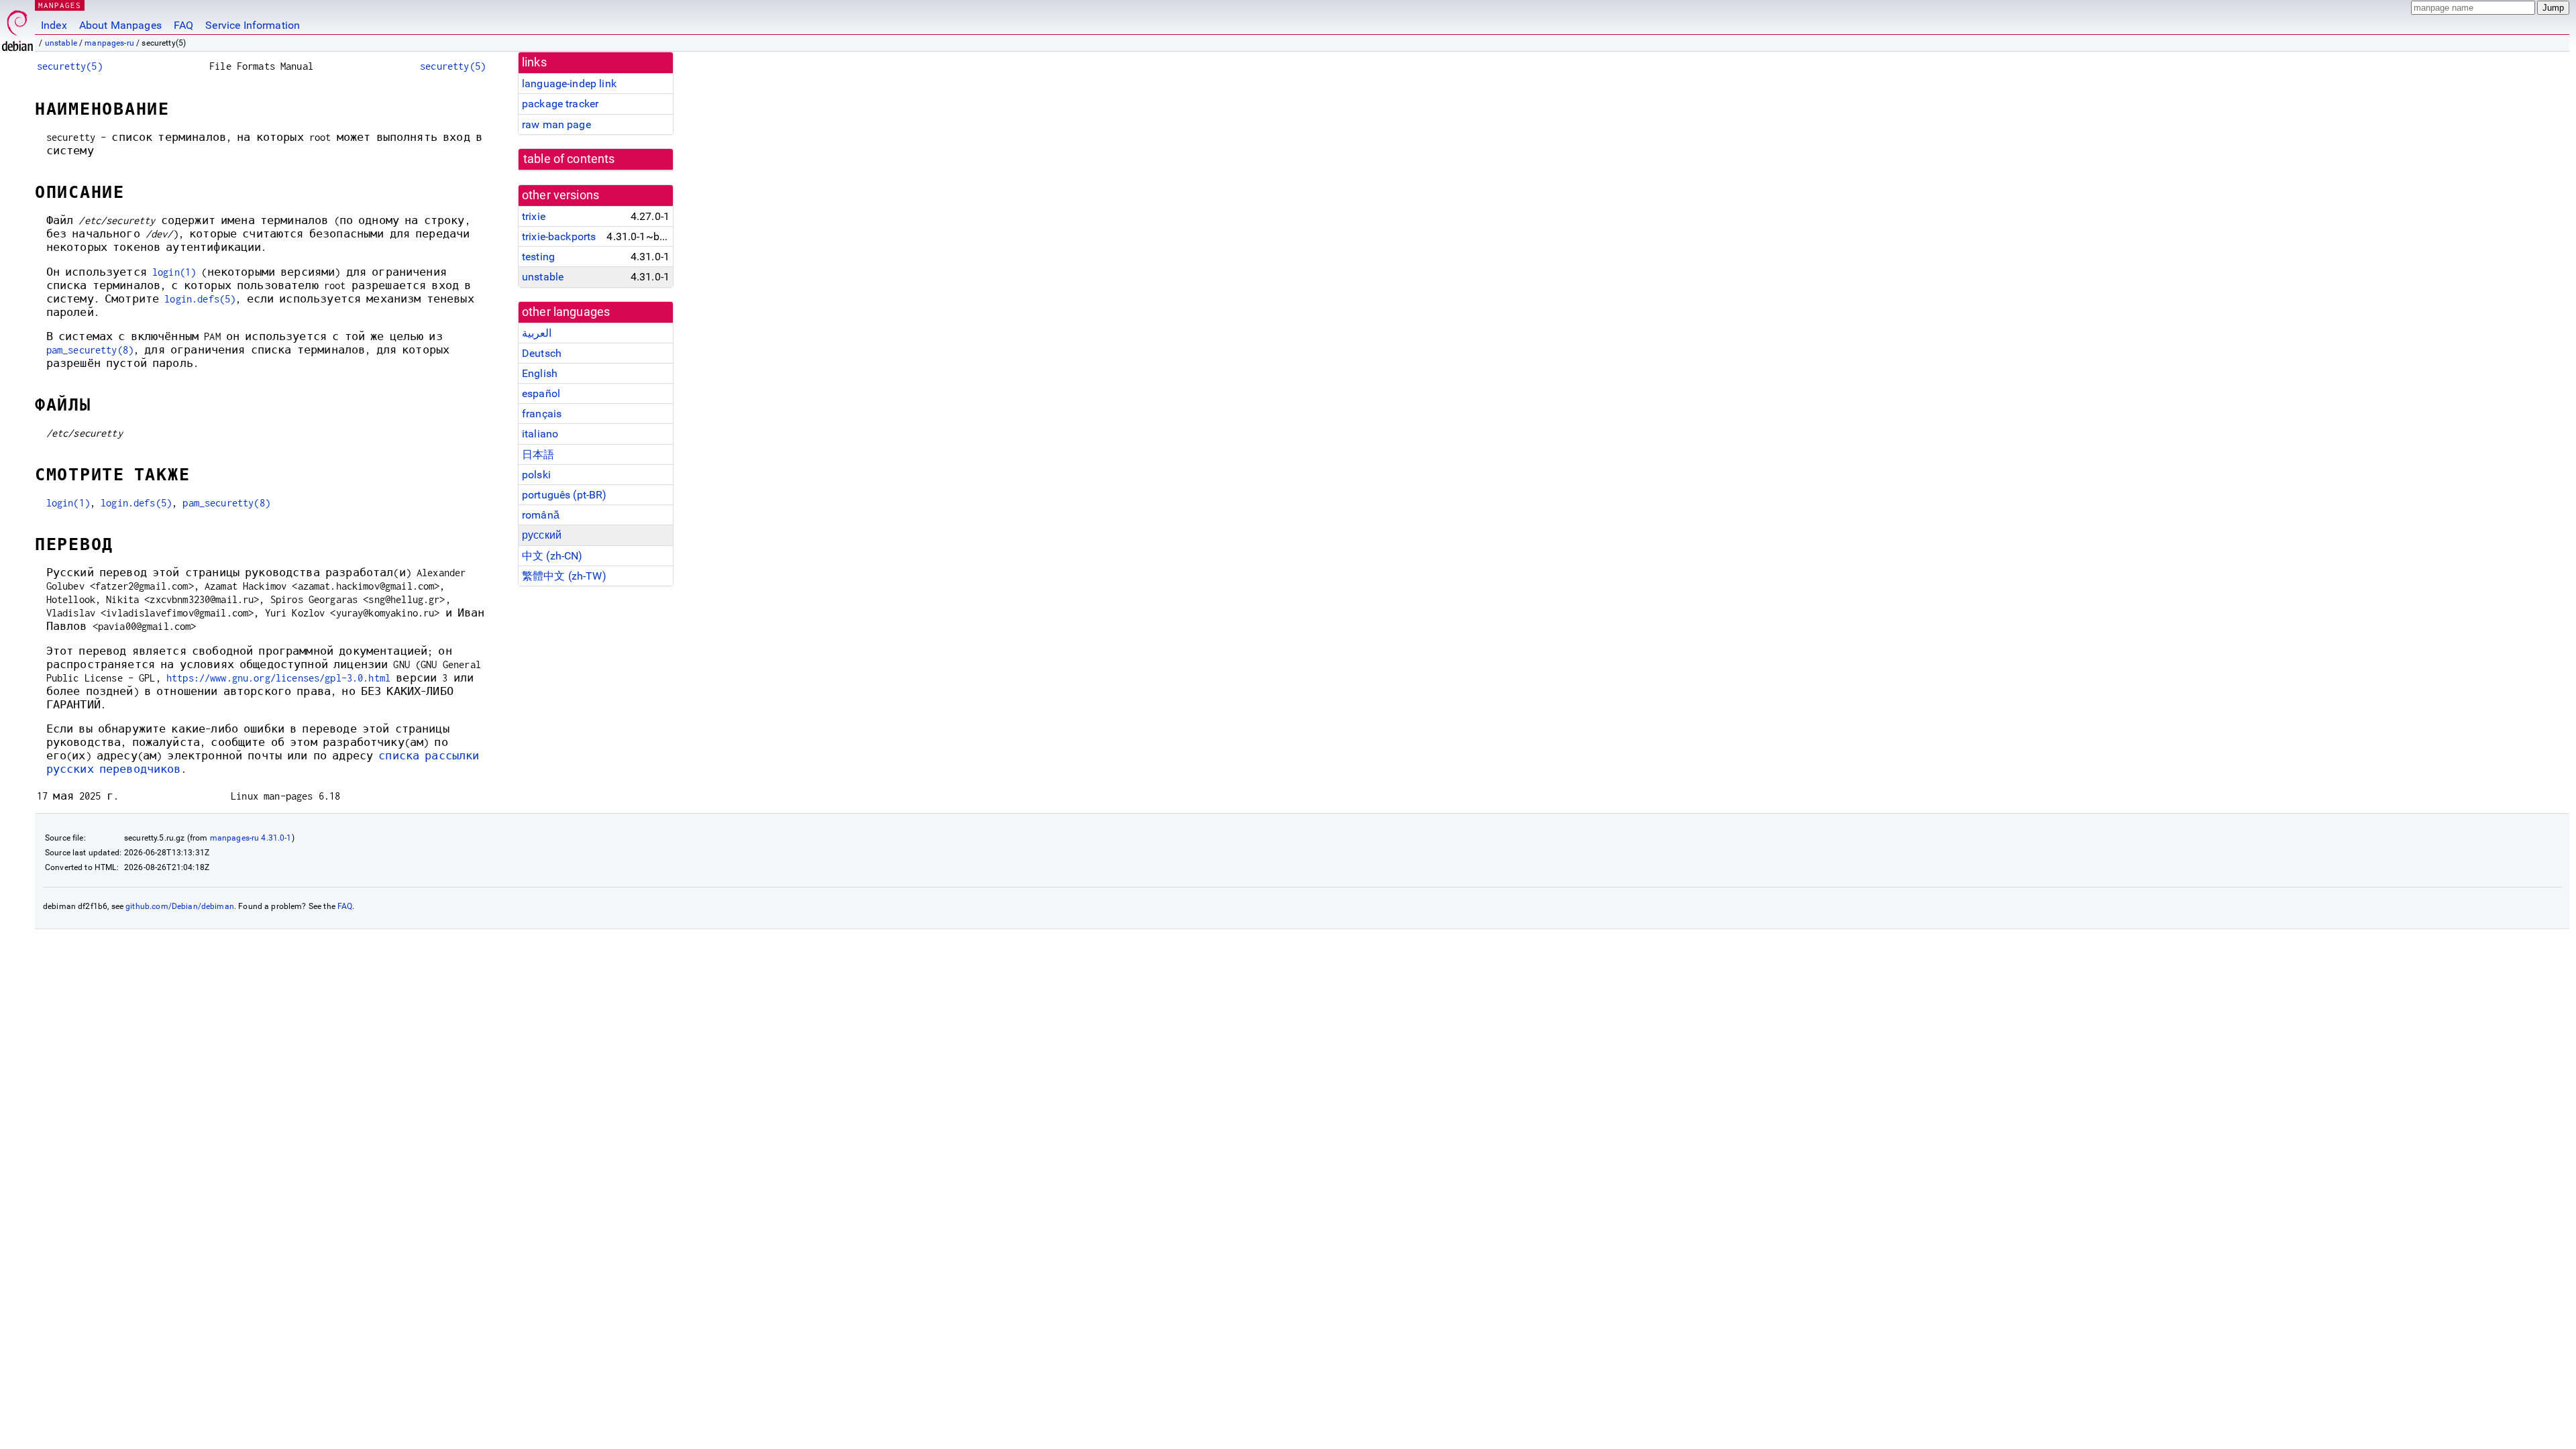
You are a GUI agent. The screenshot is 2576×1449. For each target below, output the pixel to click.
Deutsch (542, 353)
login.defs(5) (200, 299)
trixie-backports (559, 236)
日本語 (538, 454)
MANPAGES (60, 5)
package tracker (560, 104)
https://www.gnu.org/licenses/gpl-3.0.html (278, 678)
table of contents (569, 159)
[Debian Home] (17, 27)
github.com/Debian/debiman (180, 906)
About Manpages (120, 25)
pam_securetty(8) (90, 350)
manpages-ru (109, 43)
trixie (534, 216)
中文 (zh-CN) (552, 556)
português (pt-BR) (565, 495)
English (540, 373)
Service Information (253, 25)
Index (54, 25)
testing (538, 257)
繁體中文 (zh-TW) (564, 576)
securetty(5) (70, 66)
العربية (537, 333)
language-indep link (569, 84)
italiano (540, 434)
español (541, 393)
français (542, 414)
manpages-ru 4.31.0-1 (251, 838)
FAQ (183, 25)
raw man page (556, 124)
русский (542, 535)
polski (536, 475)
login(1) (174, 272)
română (541, 515)
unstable (61, 43)
